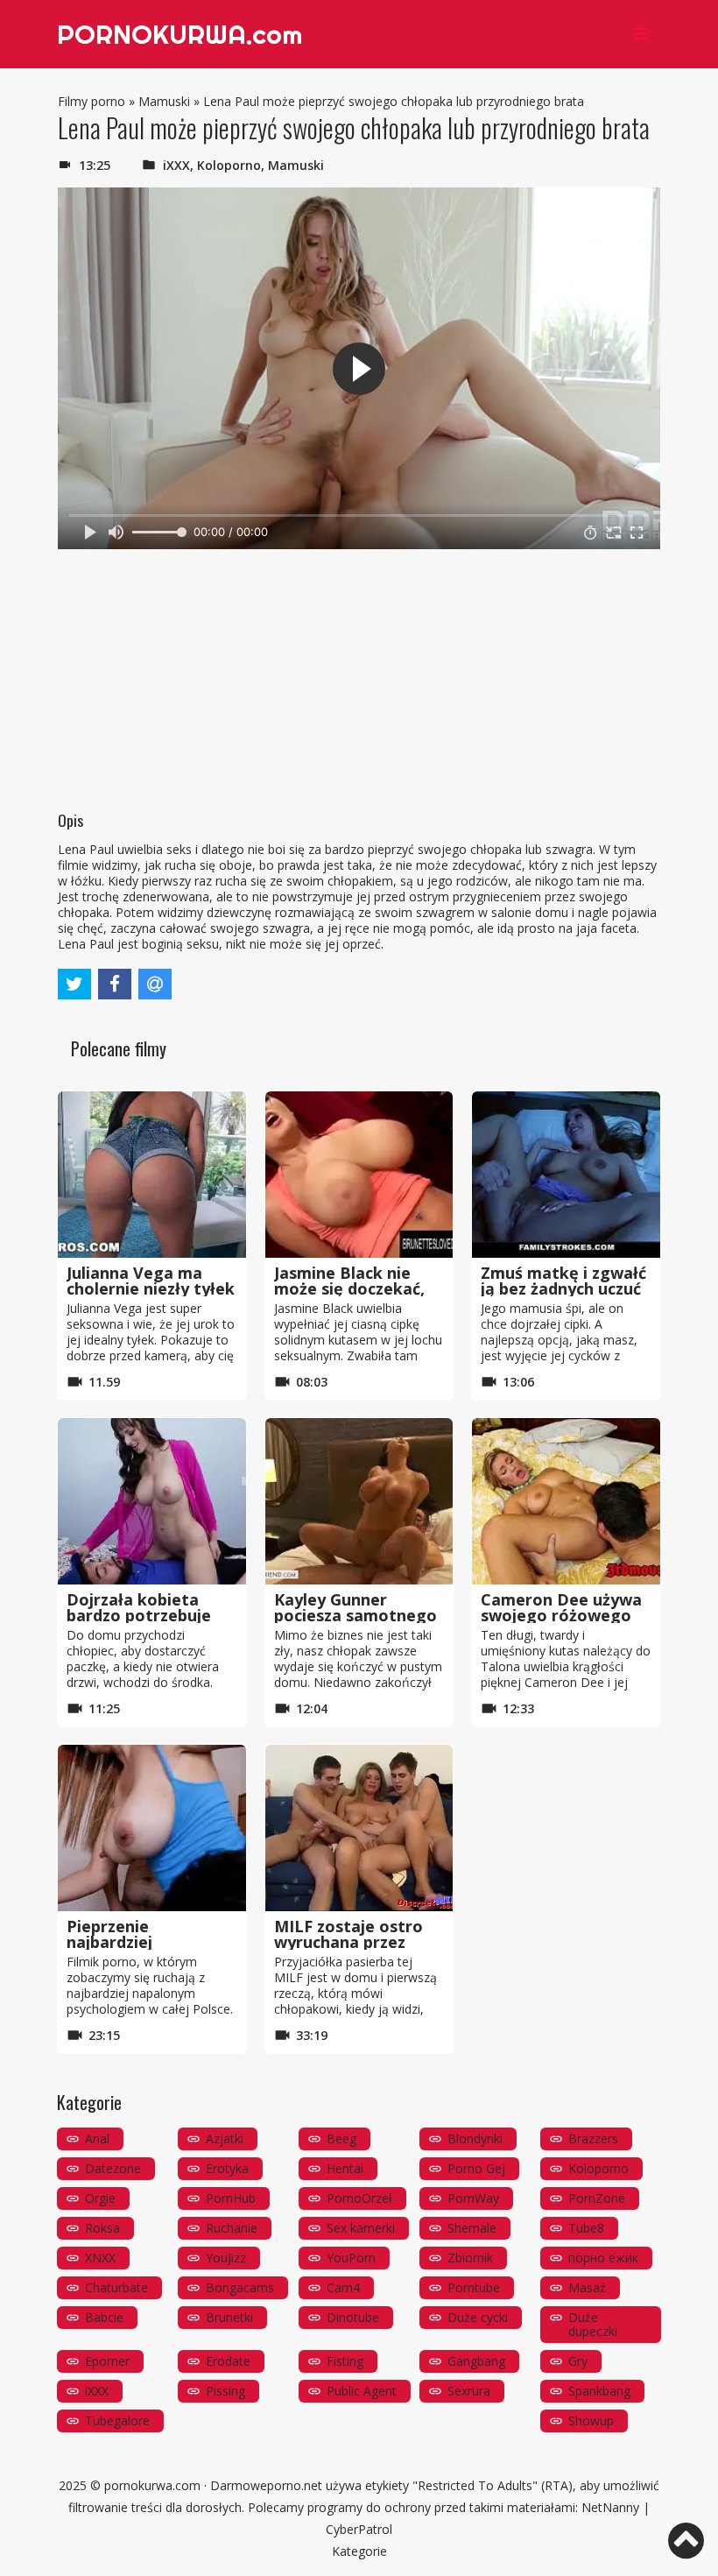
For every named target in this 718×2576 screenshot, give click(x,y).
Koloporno (229, 165)
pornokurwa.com (152, 2485)
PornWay (473, 2198)
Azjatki (225, 2138)
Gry (578, 2361)
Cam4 (343, 2287)
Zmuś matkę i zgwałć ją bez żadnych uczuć (563, 1281)
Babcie (104, 2317)
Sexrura (469, 2391)
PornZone (597, 2198)
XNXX (100, 2258)
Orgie (100, 2198)
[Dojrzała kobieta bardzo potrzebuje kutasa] (152, 1501)
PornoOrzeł (359, 2198)
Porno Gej (476, 2168)
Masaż (587, 2287)
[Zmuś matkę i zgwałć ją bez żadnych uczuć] (566, 1175)
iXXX (176, 165)
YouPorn (351, 2258)
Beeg (341, 2138)
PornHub (231, 2198)
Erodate (228, 2361)
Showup (591, 2421)
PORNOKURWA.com (179, 34)
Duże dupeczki (593, 2324)
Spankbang (599, 2391)
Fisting (345, 2361)
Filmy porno (92, 101)
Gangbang (476, 2361)
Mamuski (164, 101)
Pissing (225, 2391)
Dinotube (353, 2317)
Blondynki (475, 2138)
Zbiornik (470, 2258)
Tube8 (586, 2228)
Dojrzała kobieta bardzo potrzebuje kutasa (139, 1615)
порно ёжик (603, 2258)
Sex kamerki (361, 2228)
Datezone (113, 2168)
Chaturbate (116, 2287)
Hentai (345, 2168)
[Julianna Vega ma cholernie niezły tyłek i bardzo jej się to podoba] (152, 1175)
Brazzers (593, 2138)
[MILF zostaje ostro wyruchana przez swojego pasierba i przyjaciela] (359, 1828)
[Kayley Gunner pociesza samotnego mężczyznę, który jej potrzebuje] (359, 1501)
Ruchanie (232, 2228)
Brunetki (229, 2317)
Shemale (472, 2228)
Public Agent (362, 2391)
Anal (97, 2138)
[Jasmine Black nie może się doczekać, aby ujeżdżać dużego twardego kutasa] (359, 1175)
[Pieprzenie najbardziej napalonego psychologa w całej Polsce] (152, 1828)
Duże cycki (478, 2317)
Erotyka (227, 2168)
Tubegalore (117, 2421)
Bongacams (240, 2287)
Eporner (107, 2361)
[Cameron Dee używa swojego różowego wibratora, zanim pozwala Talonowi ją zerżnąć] (566, 1501)
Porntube (474, 2287)
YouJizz (226, 2258)
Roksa (102, 2228)
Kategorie (359, 2551)
